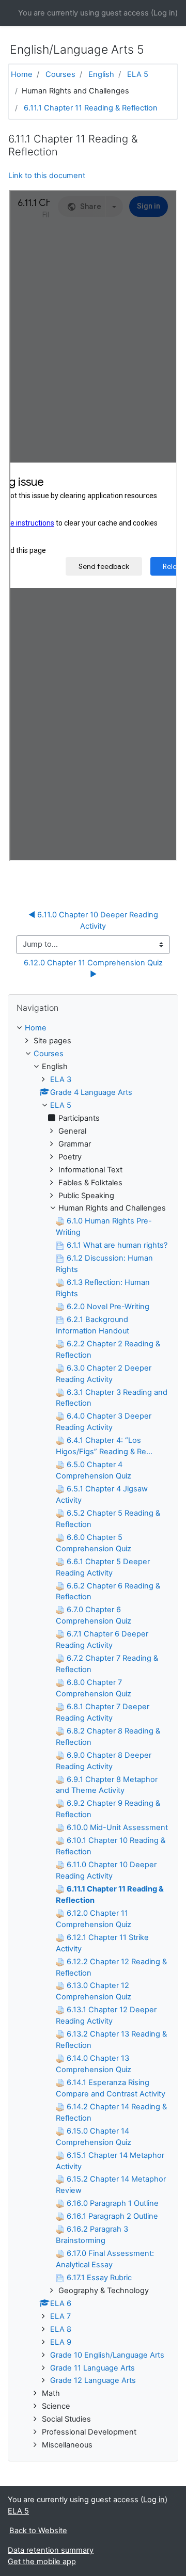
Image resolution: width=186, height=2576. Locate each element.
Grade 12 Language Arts (93, 2380)
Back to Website (38, 2531)
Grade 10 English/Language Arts (107, 2355)
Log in (164, 13)
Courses (60, 74)
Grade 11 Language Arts (92, 2368)
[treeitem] (93, 1028)
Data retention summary (51, 2550)
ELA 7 (60, 2316)
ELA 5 (138, 74)
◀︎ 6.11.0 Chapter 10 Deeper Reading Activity (94, 920)
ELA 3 (61, 1079)
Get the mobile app (42, 2562)
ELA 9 (61, 2342)
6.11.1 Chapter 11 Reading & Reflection (91, 108)
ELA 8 (61, 2329)
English (101, 74)
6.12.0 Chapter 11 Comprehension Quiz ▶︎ (94, 968)
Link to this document (47, 176)
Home (22, 74)
